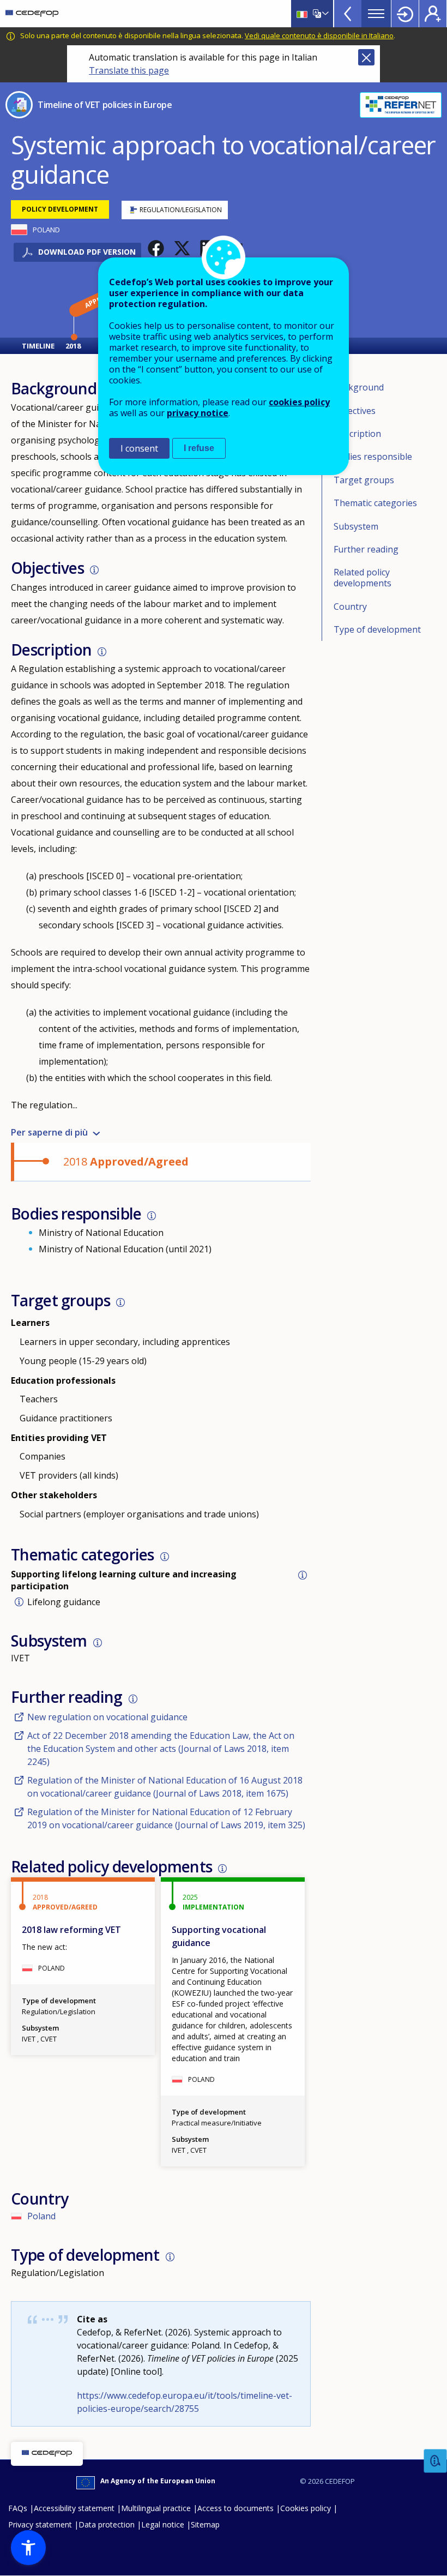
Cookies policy (306, 2508)
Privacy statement (40, 2524)
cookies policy (299, 402)
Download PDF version (87, 252)
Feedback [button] (436, 2461)
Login (405, 14)
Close (366, 57)
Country (350, 607)
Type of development (377, 629)
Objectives (355, 411)
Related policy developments (363, 578)
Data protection (107, 2524)
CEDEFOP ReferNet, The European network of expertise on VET (401, 105)
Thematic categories (375, 503)
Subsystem (356, 526)
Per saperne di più (49, 1132)
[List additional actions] (324, 14)
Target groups (364, 480)
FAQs (18, 2508)
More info (94, 570)
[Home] (32, 14)
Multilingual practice (156, 2508)
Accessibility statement (74, 2508)
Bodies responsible (373, 457)
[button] (156, 248)
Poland (41, 2216)
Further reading (366, 549)
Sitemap (205, 2524)
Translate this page (129, 70)
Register (433, 14)
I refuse (199, 448)
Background (359, 387)
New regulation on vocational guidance (107, 1717)
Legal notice (163, 2524)
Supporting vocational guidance (219, 1936)
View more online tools (348, 14)
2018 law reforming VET (71, 1930)
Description (357, 434)
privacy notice (198, 413)
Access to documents (235, 2508)
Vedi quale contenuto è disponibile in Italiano (319, 35)
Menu (376, 14)
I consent (139, 448)
